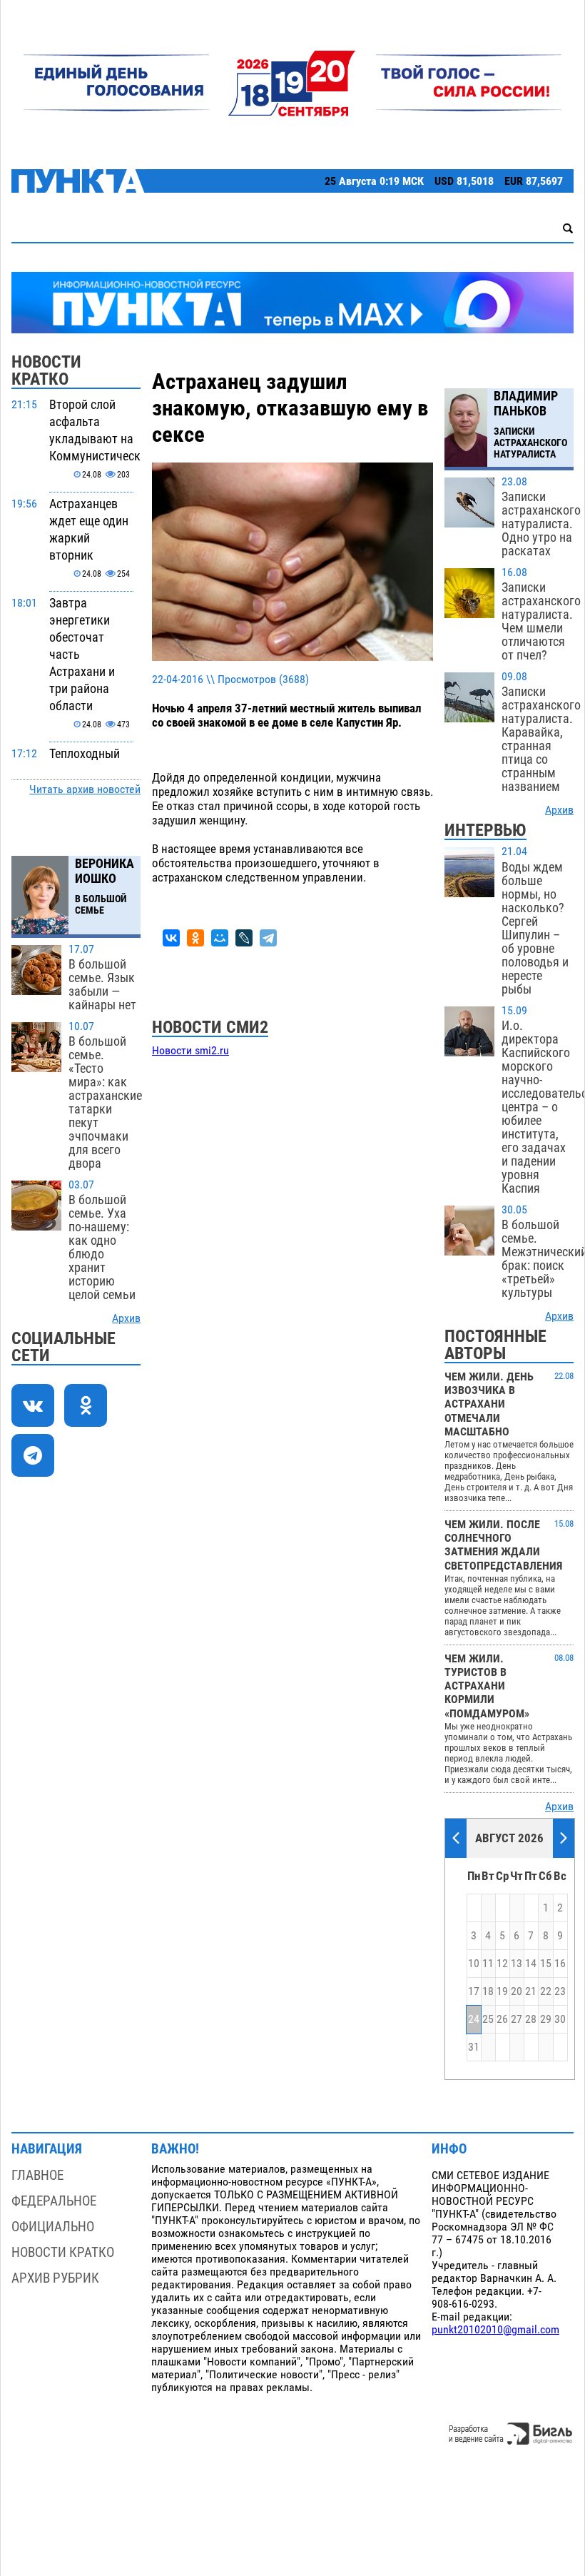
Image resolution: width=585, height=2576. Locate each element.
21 (531, 1991)
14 (531, 1964)
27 (517, 2019)
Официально (53, 2227)
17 (474, 1991)
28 (531, 2019)
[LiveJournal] (244, 938)
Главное (37, 2175)
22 (546, 1991)
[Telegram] (268, 938)
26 (502, 2019)
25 (488, 2019)
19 (502, 1991)
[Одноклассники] (195, 938)
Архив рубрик (55, 2278)
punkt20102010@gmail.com (495, 2330)
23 (560, 1991)
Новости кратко (63, 2252)
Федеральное (54, 2201)
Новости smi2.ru (190, 1051)
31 (474, 2047)
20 (517, 1991)
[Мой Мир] (220, 938)
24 (474, 2019)
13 (517, 1964)
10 (474, 1964)
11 (488, 1964)
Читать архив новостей (85, 789)
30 (560, 2019)
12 (502, 1964)
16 (560, 1964)
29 (546, 2019)
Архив (126, 1318)
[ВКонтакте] (171, 938)
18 (488, 1991)
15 (546, 1964)
